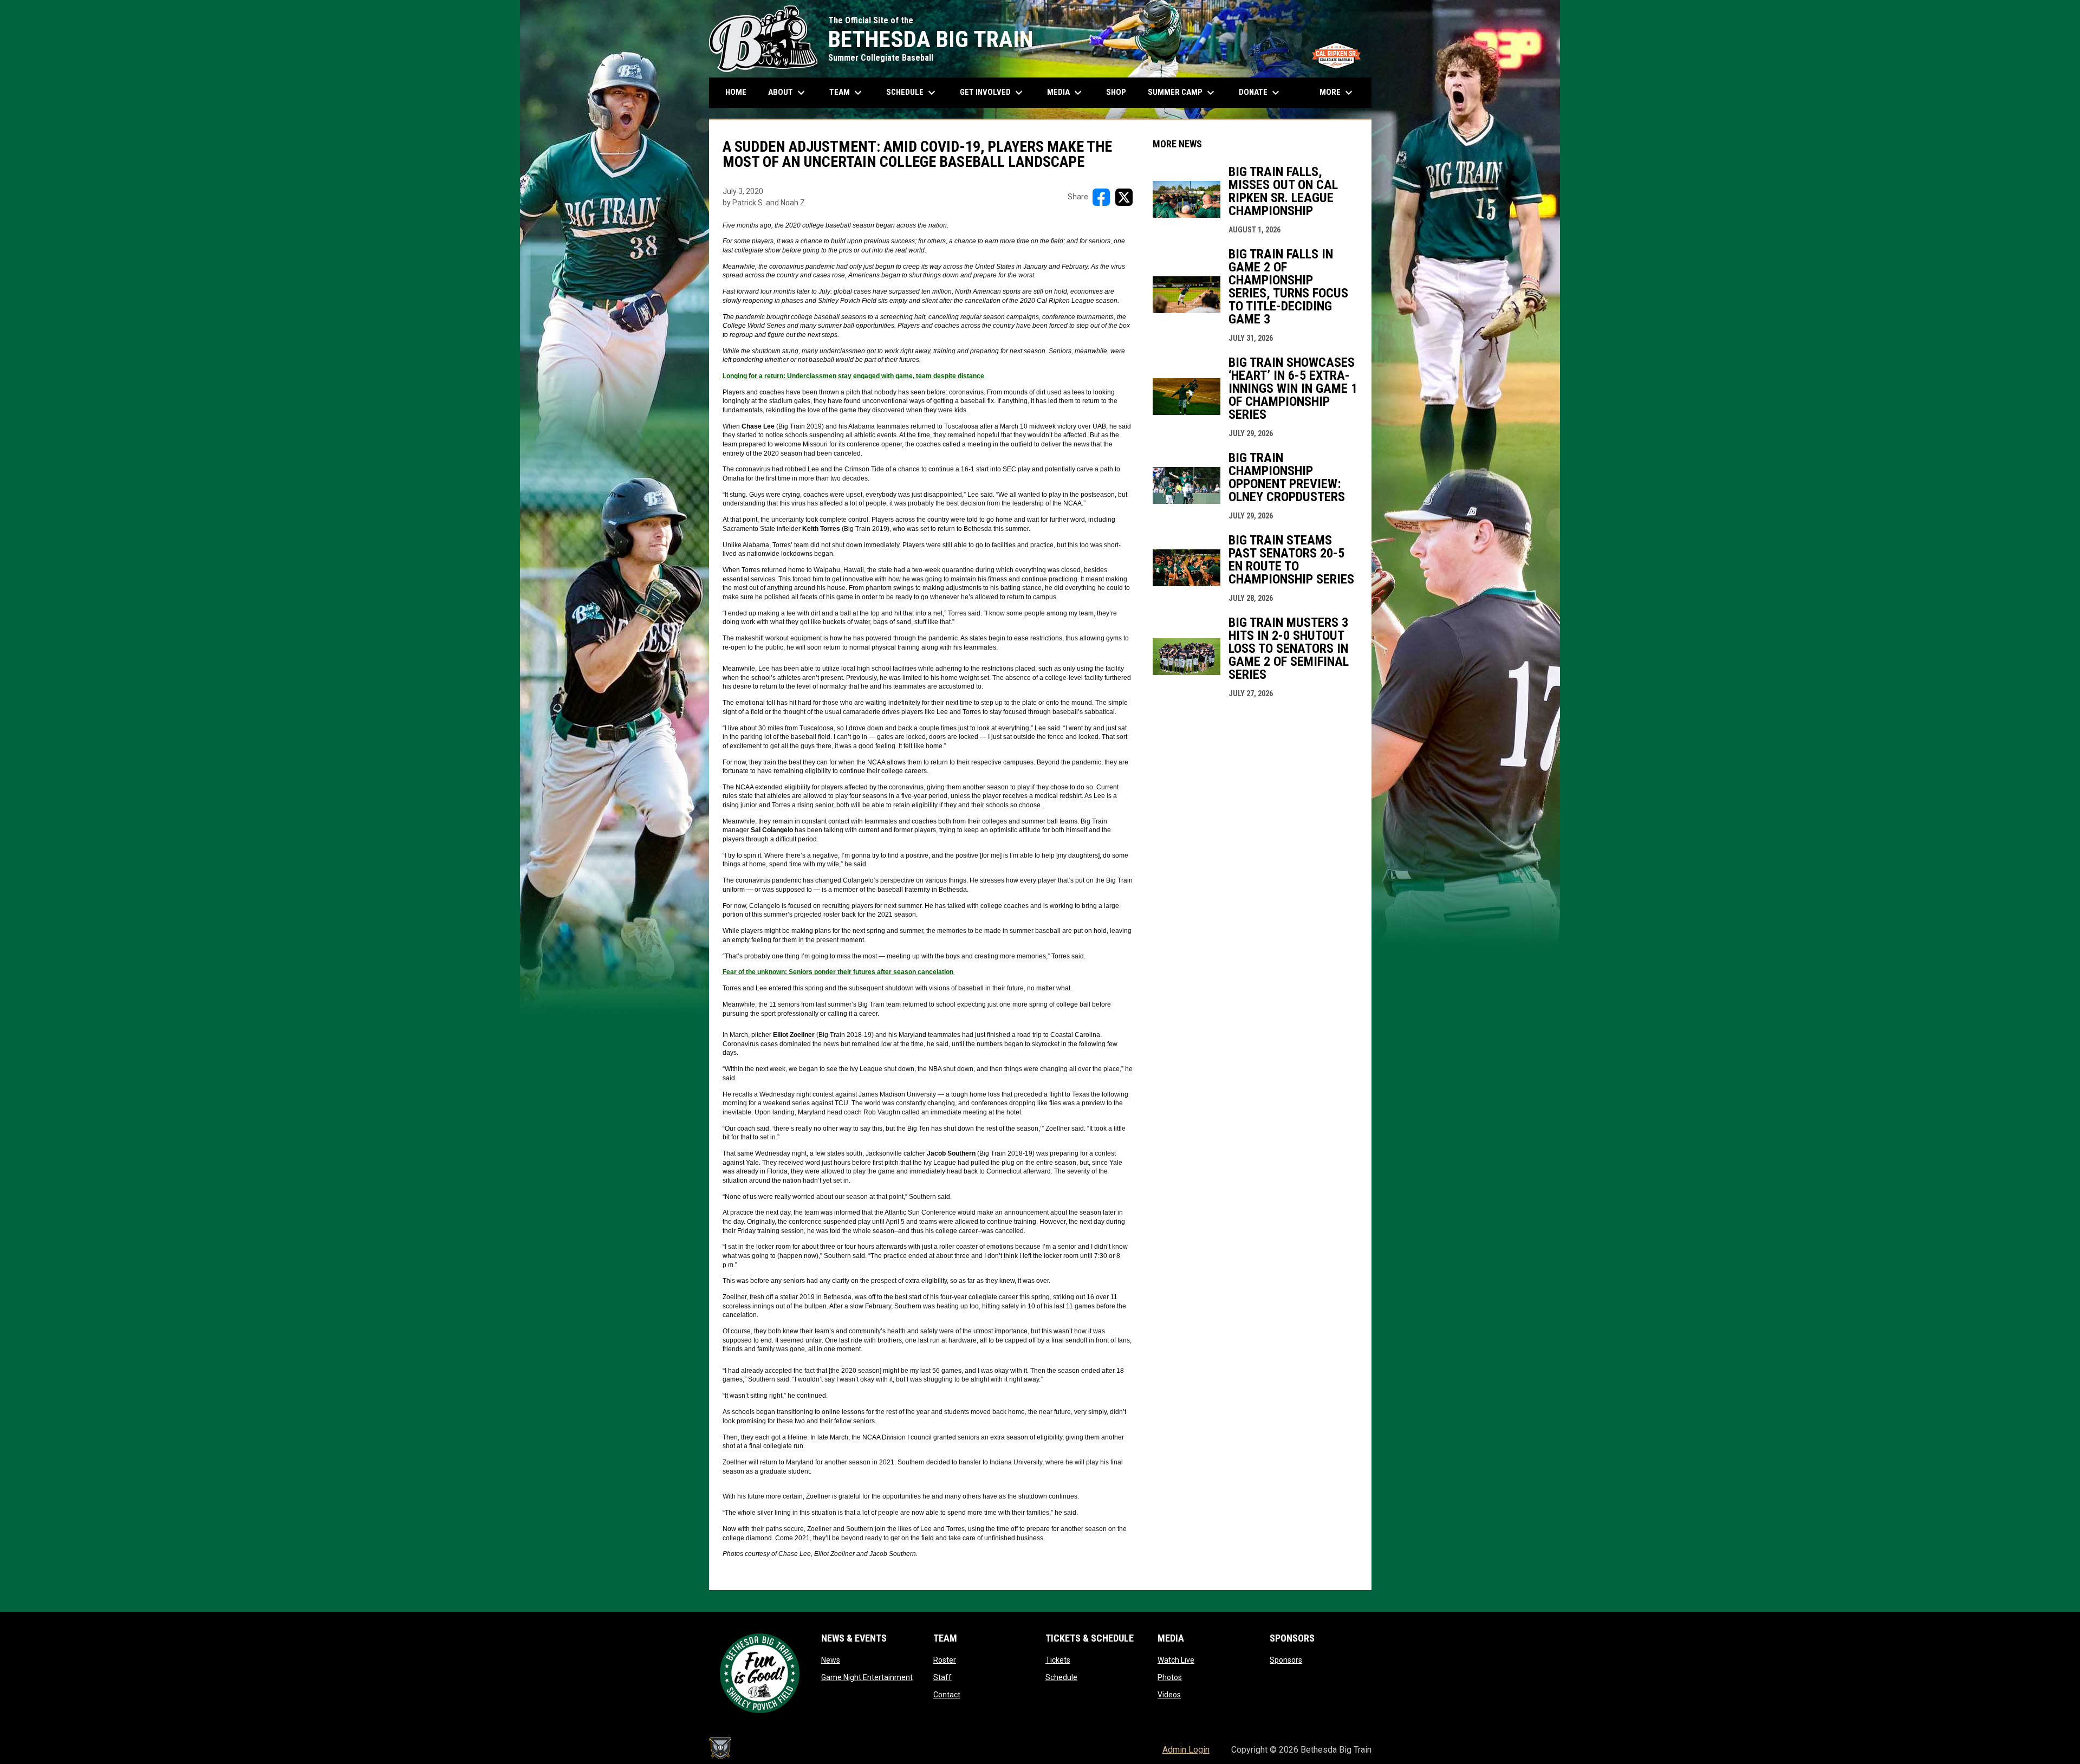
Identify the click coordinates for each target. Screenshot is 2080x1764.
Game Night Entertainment (867, 1677)
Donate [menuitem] (1260, 93)
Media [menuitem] (1066, 93)
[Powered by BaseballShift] (720, 1748)
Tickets (1058, 1660)
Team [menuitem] (847, 93)
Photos (1170, 1677)
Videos (1169, 1695)
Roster (945, 1660)
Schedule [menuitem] (916, 93)
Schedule (1061, 1677)
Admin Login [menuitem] (1186, 1750)
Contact (947, 1695)
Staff (942, 1677)
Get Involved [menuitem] (993, 93)
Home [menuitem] (736, 92)
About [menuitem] (788, 93)
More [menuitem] (1337, 93)
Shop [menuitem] (1120, 92)
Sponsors (1286, 1660)
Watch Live (1176, 1660)
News (831, 1660)
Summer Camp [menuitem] (1182, 93)
